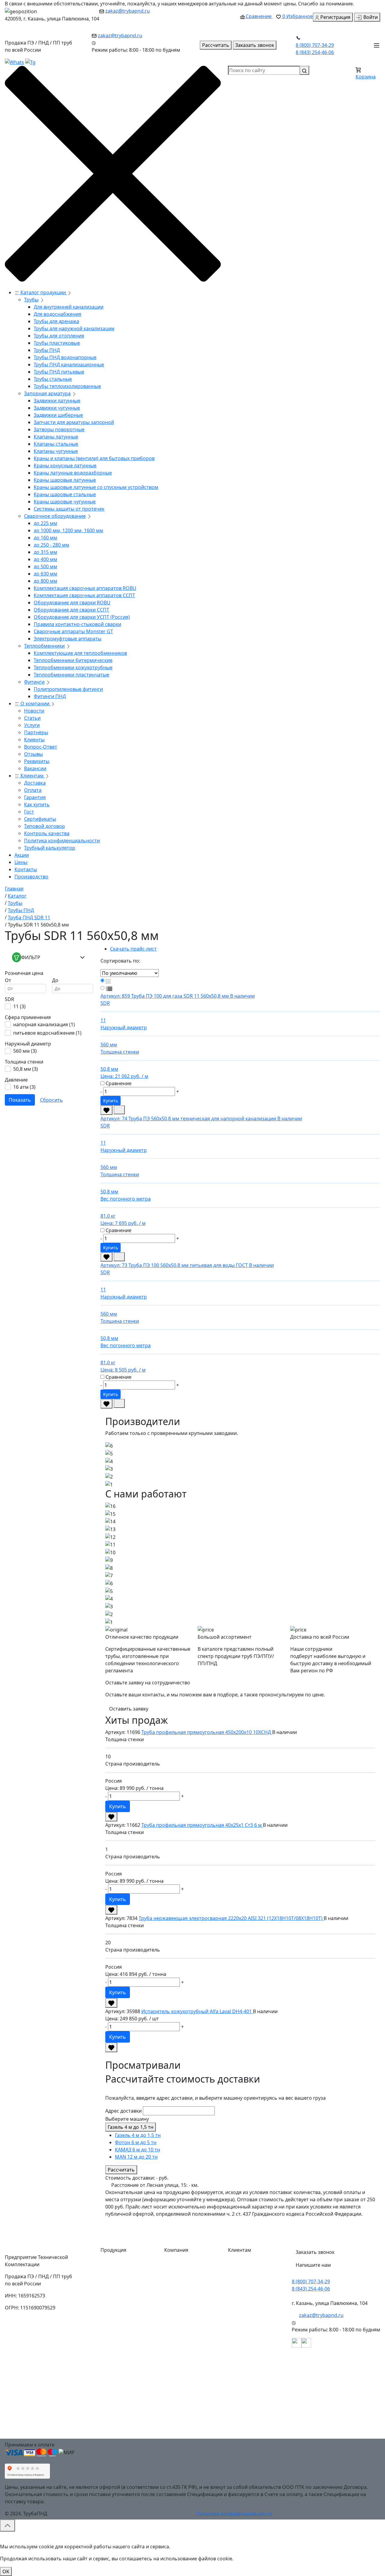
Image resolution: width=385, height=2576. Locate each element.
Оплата (33, 790)
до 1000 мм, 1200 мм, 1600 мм (68, 530)
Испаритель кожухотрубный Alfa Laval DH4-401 (197, 2011)
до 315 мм (45, 552)
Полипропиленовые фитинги (68, 689)
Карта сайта (183, 2409)
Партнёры (36, 732)
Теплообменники (44, 646)
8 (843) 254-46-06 (315, 52)
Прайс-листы (184, 2349)
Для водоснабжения (57, 314)
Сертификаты (40, 819)
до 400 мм (45, 559)
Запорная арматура (47, 393)
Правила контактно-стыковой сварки (77, 624)
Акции (22, 855)
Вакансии (35, 768)
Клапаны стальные (56, 444)
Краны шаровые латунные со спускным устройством (96, 487)
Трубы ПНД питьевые (59, 372)
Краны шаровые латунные (65, 480)
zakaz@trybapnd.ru (128, 11)
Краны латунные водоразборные (73, 473)
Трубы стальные (53, 379)
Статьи (32, 718)
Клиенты (34, 740)
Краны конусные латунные (65, 465)
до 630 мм (45, 574)
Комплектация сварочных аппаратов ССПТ (84, 595)
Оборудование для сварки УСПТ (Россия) (82, 617)
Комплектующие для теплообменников (80, 653)
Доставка (35, 783)
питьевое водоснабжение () (47, 1033)
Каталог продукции (43, 292)
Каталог (178, 2264)
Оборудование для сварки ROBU (72, 603)
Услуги (32, 725)
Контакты (26, 869)
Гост (29, 812)
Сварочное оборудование (55, 516)
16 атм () (24, 1087)
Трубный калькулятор (50, 848)
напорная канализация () (44, 1024)
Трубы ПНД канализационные (69, 365)
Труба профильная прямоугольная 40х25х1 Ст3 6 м (202, 1825)
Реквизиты (37, 761)
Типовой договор (45, 826)
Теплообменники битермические (73, 660)
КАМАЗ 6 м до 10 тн (137, 2150)
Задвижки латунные (57, 401)
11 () (19, 1006)
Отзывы (33, 754)
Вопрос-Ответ (41, 747)
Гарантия (35, 797)
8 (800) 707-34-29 (315, 45)
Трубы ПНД (47, 350)
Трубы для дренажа (56, 321)
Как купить (37, 804)
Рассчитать (121, 2170)
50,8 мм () (26, 1069)
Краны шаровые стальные (65, 494)
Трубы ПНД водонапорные (65, 357)
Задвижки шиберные (58, 415)
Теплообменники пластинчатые (71, 675)
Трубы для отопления (59, 336)
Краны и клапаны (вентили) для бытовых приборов (94, 458)
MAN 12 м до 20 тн (136, 2157)
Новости (34, 711)
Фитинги (34, 682)
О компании (35, 704)
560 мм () (25, 1051)
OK (6, 2571)
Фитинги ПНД (50, 696)
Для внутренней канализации (69, 307)
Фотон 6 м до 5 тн (136, 2142)
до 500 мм (45, 566)
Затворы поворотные (59, 429)
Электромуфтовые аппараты (68, 639)
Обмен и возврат (253, 2336)
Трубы (31, 300)
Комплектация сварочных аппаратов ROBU (85, 588)
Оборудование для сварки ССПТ (71, 610)
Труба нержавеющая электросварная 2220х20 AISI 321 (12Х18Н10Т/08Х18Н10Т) (231, 1918)
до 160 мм (45, 538)
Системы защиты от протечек (69, 509)
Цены (21, 862)
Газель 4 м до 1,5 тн (131, 2127)
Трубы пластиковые (57, 343)
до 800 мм (45, 581)
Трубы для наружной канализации (74, 328)
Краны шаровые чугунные (65, 502)
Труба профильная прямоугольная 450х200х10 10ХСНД (207, 1732)
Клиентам (32, 776)
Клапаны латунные (56, 437)
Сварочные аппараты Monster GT (73, 631)
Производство (31, 877)
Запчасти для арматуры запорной (74, 422)
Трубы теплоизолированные (67, 386)
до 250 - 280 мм (51, 545)
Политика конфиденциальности (62, 841)
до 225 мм (45, 523)
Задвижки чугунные (57, 408)
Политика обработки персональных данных (258, 2418)
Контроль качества (47, 833)
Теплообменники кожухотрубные (73, 667)
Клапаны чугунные (56, 451)
